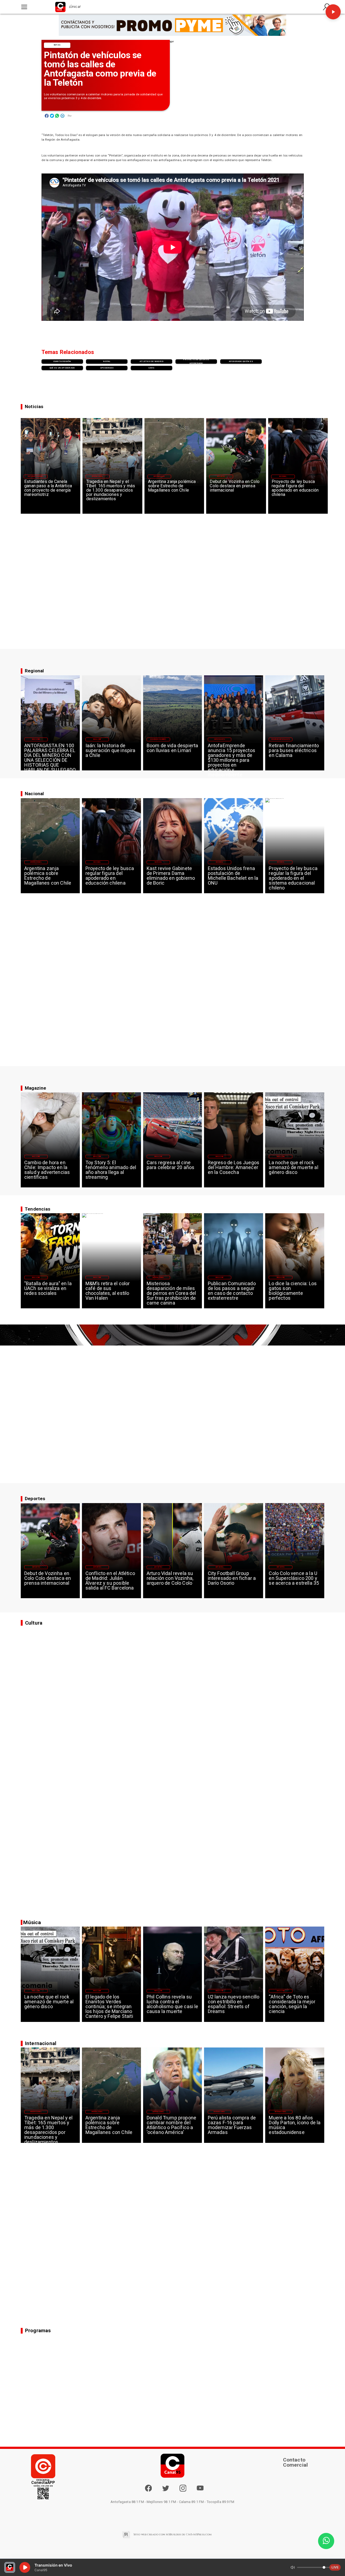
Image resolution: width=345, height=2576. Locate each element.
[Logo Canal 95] (60, 7)
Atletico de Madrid (151, 361)
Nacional (283, 476)
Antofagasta (220, 739)
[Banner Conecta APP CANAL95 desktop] (173, 25)
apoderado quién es (241, 361)
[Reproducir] (333, 12)
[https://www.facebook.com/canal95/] (149, 2488)
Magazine (36, 739)
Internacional (98, 476)
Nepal (107, 361)
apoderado (107, 368)
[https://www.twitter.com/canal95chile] (166, 2491)
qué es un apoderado (62, 368)
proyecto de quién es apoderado (196, 361)
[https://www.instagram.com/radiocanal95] (183, 2491)
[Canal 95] (24, 7)
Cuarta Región (62, 361)
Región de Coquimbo (36, 476)
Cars (152, 368)
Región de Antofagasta (281, 739)
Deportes (221, 476)
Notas (57, 45)
